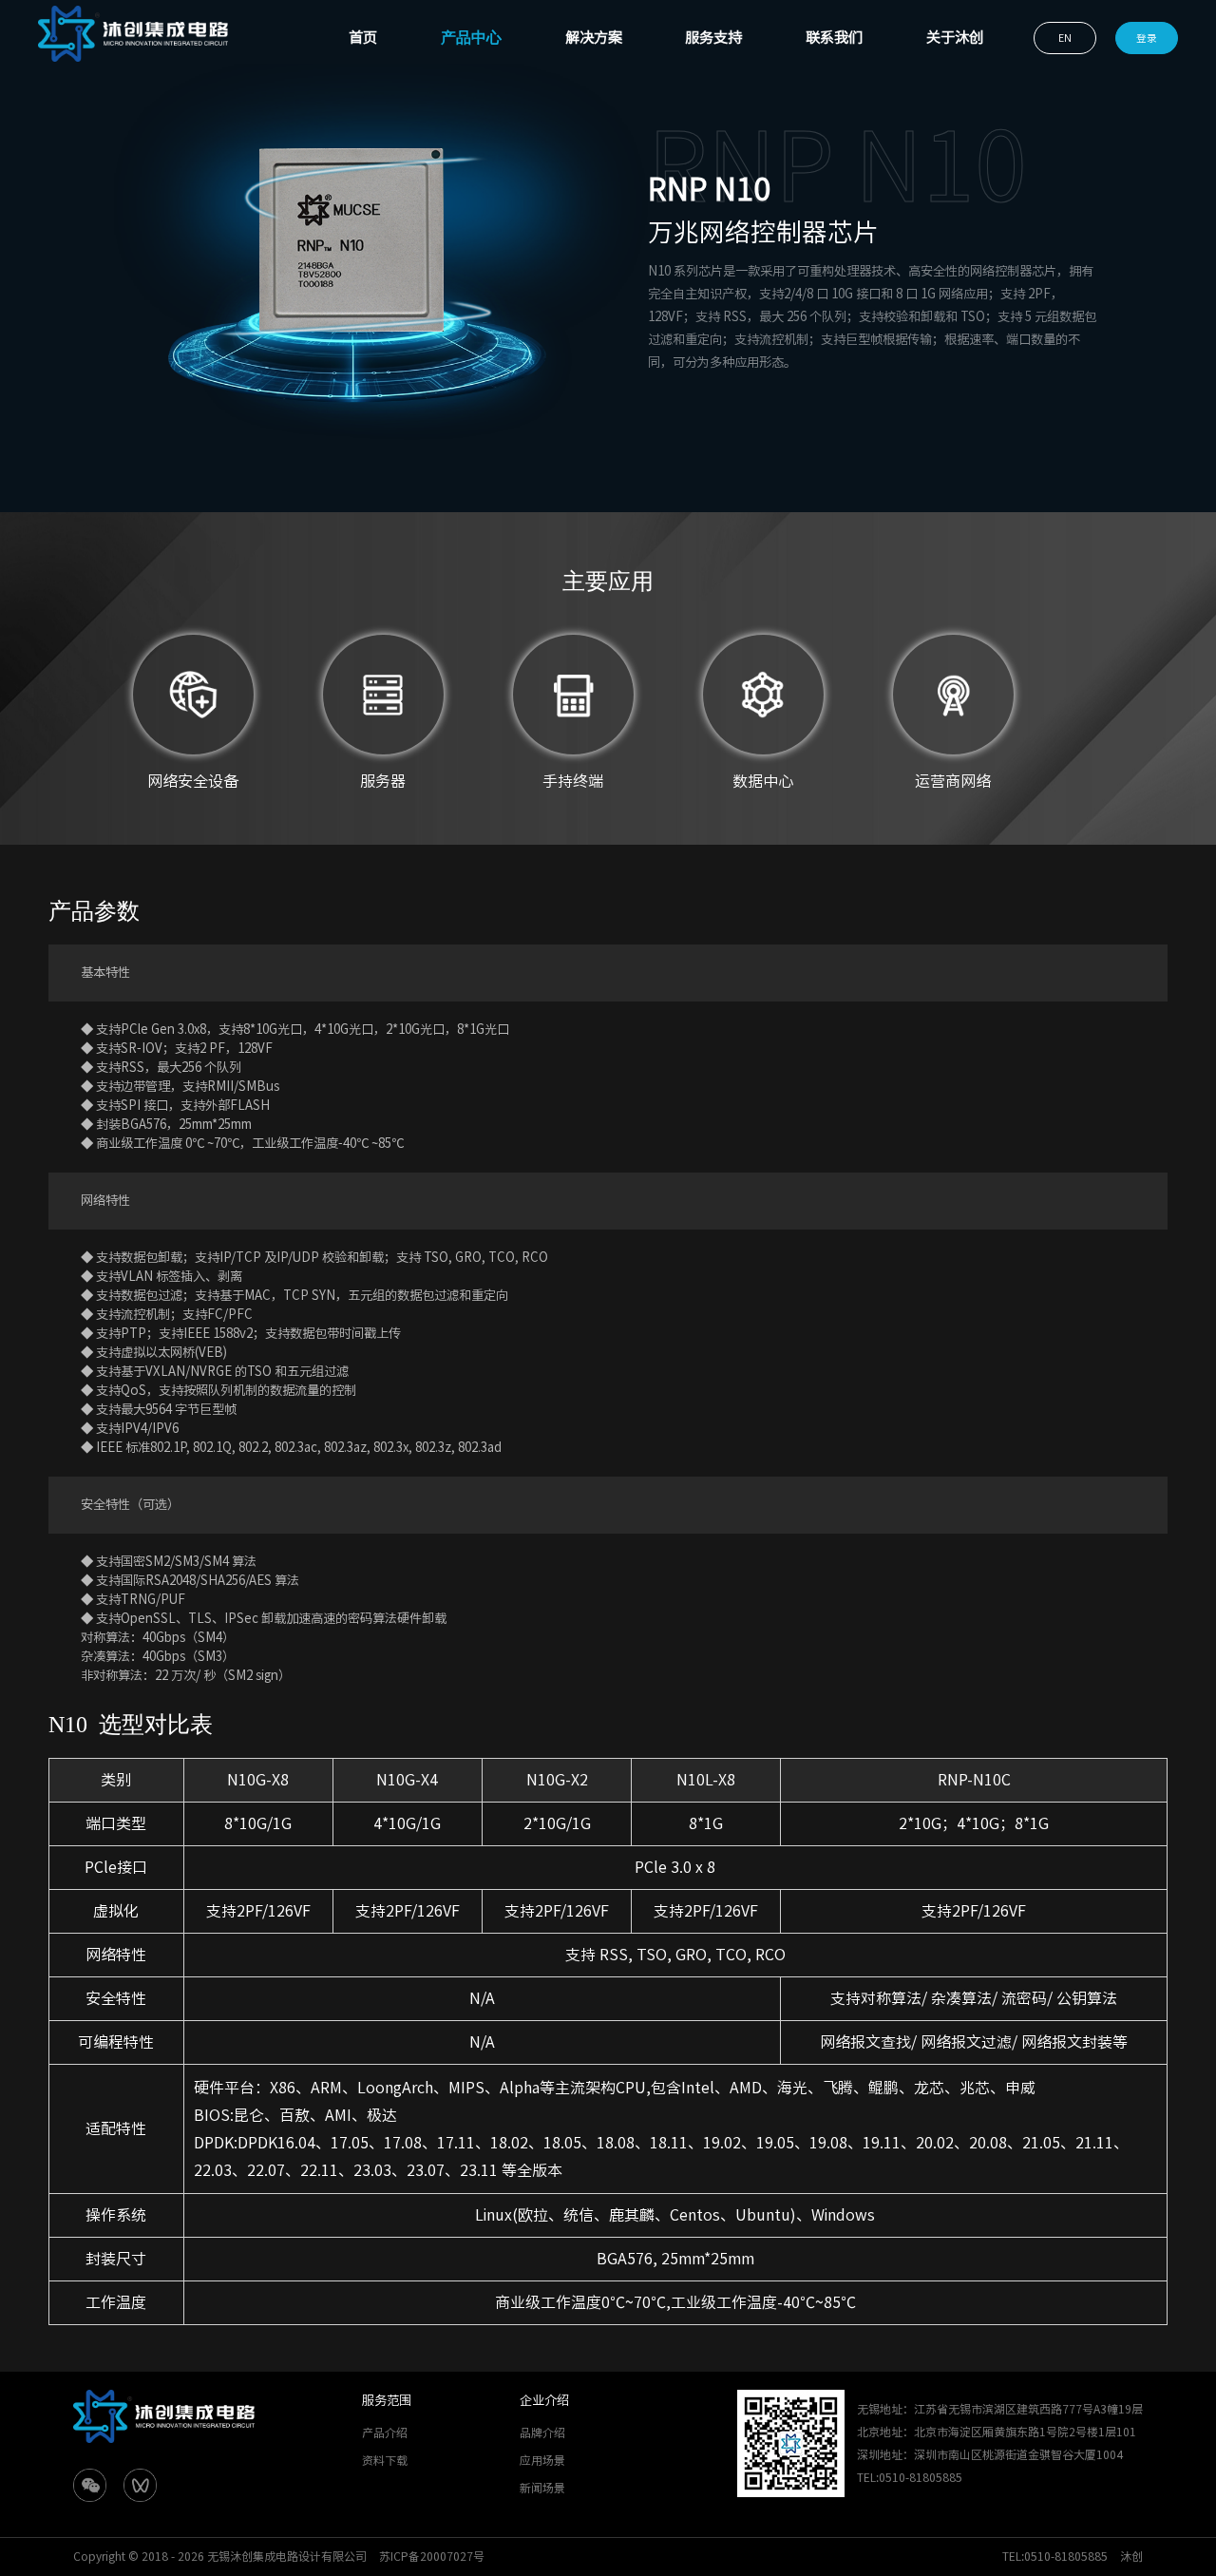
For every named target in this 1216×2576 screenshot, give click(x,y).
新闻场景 (542, 2488)
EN (1065, 38)
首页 (363, 38)
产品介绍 (385, 2433)
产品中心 (471, 38)
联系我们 (834, 38)
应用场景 (542, 2460)
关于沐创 (955, 38)
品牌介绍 (542, 2433)
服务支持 (713, 38)
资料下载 (385, 2460)
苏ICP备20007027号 (432, 2556)
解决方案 (594, 38)
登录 (1147, 38)
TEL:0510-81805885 (1055, 2556)
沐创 (1131, 2556)
